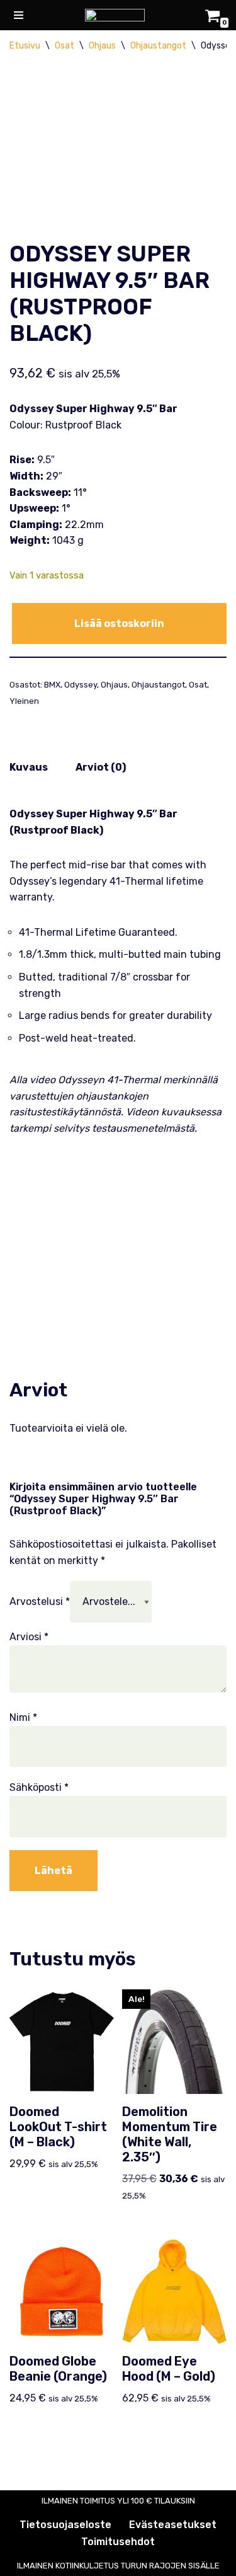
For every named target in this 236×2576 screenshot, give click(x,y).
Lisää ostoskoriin (119, 624)
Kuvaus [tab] (29, 767)
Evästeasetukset (173, 2525)
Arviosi (29, 1637)
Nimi (23, 1717)
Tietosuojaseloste (65, 2525)
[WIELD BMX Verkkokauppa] (118, 15)
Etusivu (25, 46)
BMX (52, 685)
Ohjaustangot (158, 46)
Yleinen (24, 701)
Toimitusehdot (118, 2542)
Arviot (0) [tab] (101, 767)
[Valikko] (19, 15)
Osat (65, 46)
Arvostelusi (40, 1601)
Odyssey (81, 685)
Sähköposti (39, 1787)
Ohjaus (102, 46)
